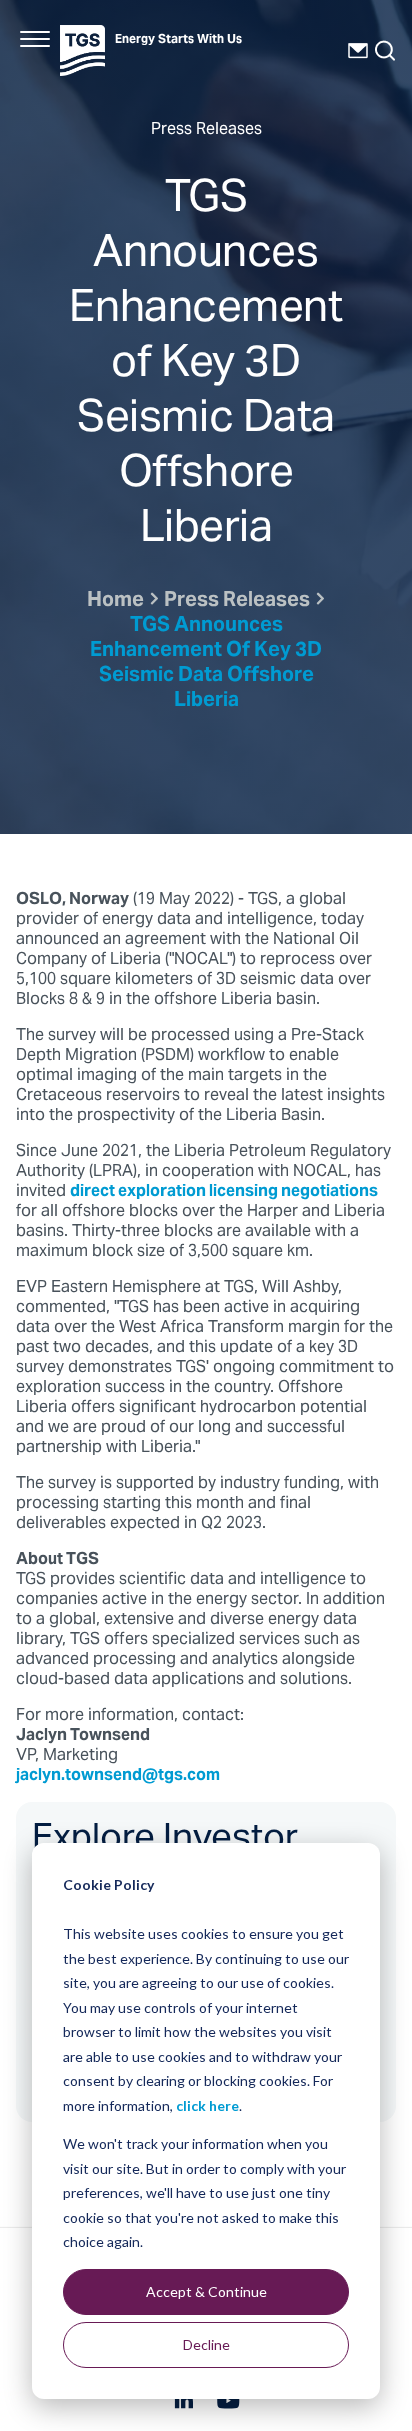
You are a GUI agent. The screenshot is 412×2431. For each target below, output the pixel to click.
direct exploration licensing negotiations (224, 1192)
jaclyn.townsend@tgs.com (118, 1776)
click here (207, 2105)
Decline (206, 2344)
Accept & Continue (206, 2291)
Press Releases (237, 601)
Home (115, 601)
